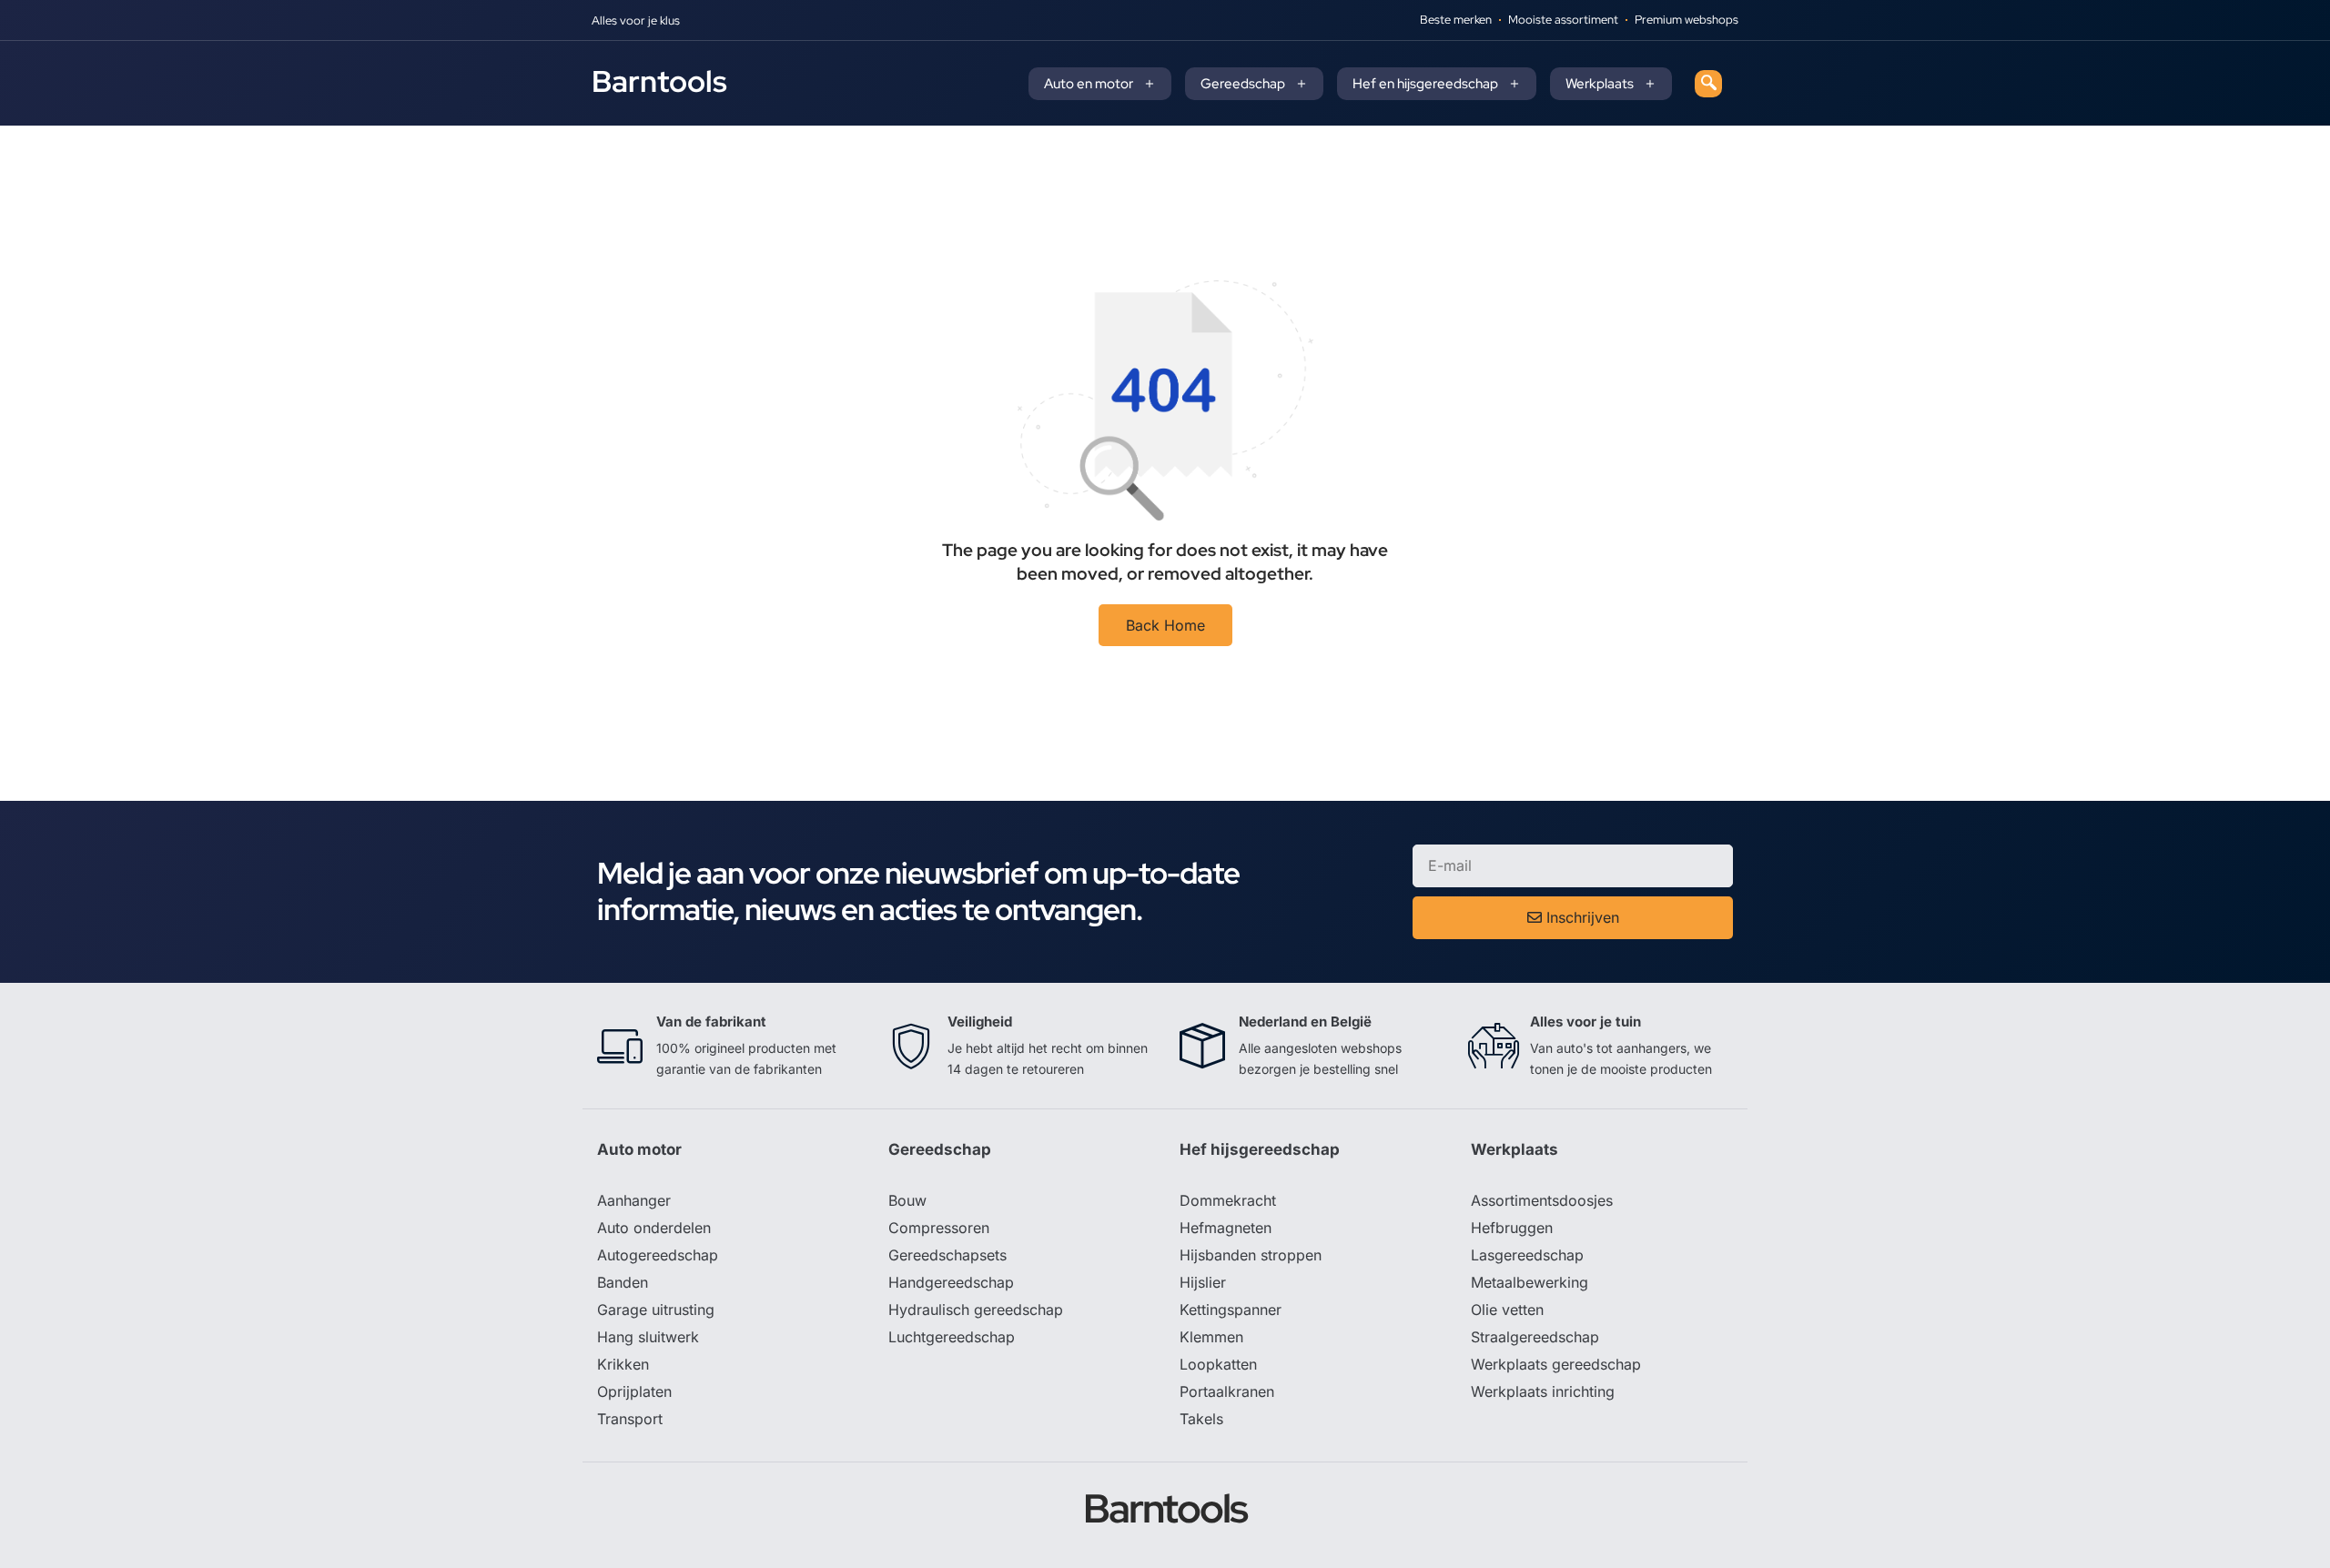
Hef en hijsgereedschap (1425, 84)
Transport (630, 1419)
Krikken (623, 1364)
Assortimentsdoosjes (1542, 1200)
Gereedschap (1243, 84)
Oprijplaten (634, 1391)
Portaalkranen (1227, 1391)
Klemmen (1211, 1337)
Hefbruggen (1512, 1228)
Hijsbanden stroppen (1251, 1255)
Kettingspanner (1231, 1310)
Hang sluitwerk (648, 1337)
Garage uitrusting (656, 1310)
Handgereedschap (951, 1282)
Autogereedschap (658, 1255)
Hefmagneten (1226, 1228)
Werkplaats (1600, 84)
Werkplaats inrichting (1543, 1391)
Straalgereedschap (1535, 1337)
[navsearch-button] (1708, 84)
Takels (1201, 1419)
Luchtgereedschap (952, 1337)
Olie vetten (1507, 1310)
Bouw (907, 1200)
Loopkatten (1218, 1364)
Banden (623, 1282)
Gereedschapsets (947, 1255)
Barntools (659, 81)
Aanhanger (634, 1200)
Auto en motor (1089, 84)
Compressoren (939, 1228)
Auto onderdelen (654, 1228)
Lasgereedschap (1527, 1255)
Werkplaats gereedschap (1556, 1364)
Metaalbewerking (1530, 1282)
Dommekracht (1228, 1200)
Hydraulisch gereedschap (976, 1310)
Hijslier (1203, 1282)
